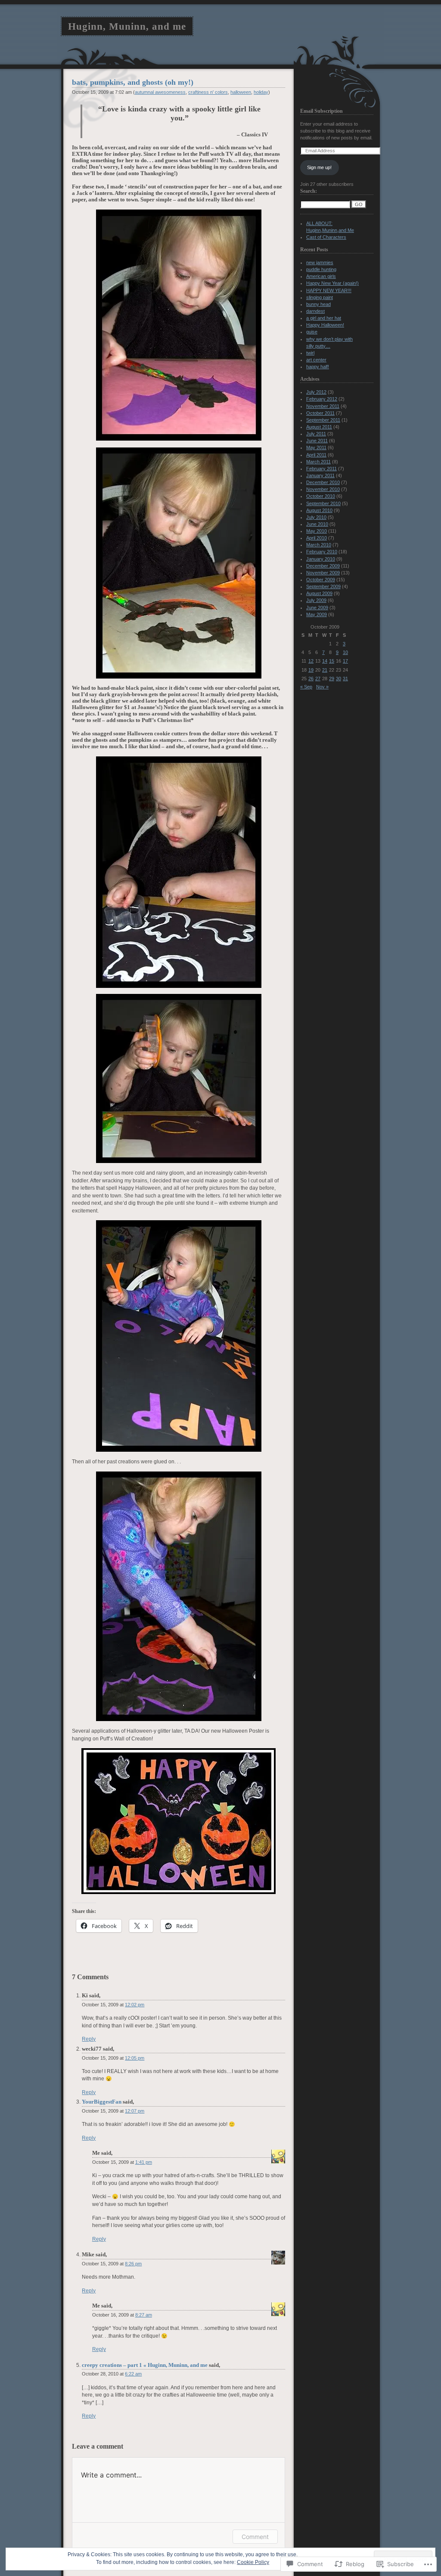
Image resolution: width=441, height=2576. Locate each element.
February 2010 (322, 552)
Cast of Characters (326, 237)
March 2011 (318, 462)
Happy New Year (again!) (332, 283)
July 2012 (316, 392)
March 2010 (319, 545)
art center (316, 360)
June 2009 (317, 608)
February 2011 (321, 469)
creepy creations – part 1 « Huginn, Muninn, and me (145, 2365)
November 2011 (323, 406)
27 (318, 679)
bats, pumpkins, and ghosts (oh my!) (133, 82)
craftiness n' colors (208, 92)
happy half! (318, 367)
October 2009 (321, 580)
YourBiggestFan (102, 2102)
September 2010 (323, 503)
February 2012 (322, 399)
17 (345, 661)
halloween (241, 92)
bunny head (318, 304)
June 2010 (317, 524)
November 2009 (323, 573)
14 (325, 661)
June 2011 (317, 441)
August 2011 (319, 427)
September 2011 (323, 420)
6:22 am (133, 2374)
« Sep (306, 687)
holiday (261, 92)
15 (332, 661)
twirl (310, 353)
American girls (321, 276)
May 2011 (316, 447)
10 (345, 652)
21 (325, 670)
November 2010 (323, 489)
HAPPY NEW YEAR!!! (329, 290)
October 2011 (320, 413)
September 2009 (323, 586)
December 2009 (323, 566)
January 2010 (321, 559)
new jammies (320, 262)
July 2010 (316, 517)
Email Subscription (321, 111)
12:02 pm (135, 2005)
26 (311, 679)
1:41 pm (144, 2162)
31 (345, 679)
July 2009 (316, 600)
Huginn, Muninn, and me (127, 26)
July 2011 (316, 434)
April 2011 (316, 455)
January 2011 (320, 475)
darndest (315, 311)
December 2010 (323, 482)
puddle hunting (321, 269)
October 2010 (321, 496)
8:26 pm (133, 2264)
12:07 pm (135, 2111)
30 (339, 679)
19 (311, 670)
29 (332, 679)
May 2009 (317, 614)
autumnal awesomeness (160, 92)
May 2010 (317, 531)
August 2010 (319, 510)
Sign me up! (319, 167)
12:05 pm (135, 2058)
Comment (255, 2537)
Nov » (322, 687)
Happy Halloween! (325, 325)
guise (312, 332)
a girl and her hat (324, 318)
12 (311, 661)
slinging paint (320, 297)
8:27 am (144, 2315)
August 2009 (319, 593)
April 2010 (317, 538)
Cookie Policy (253, 2562)
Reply (89, 2039)
